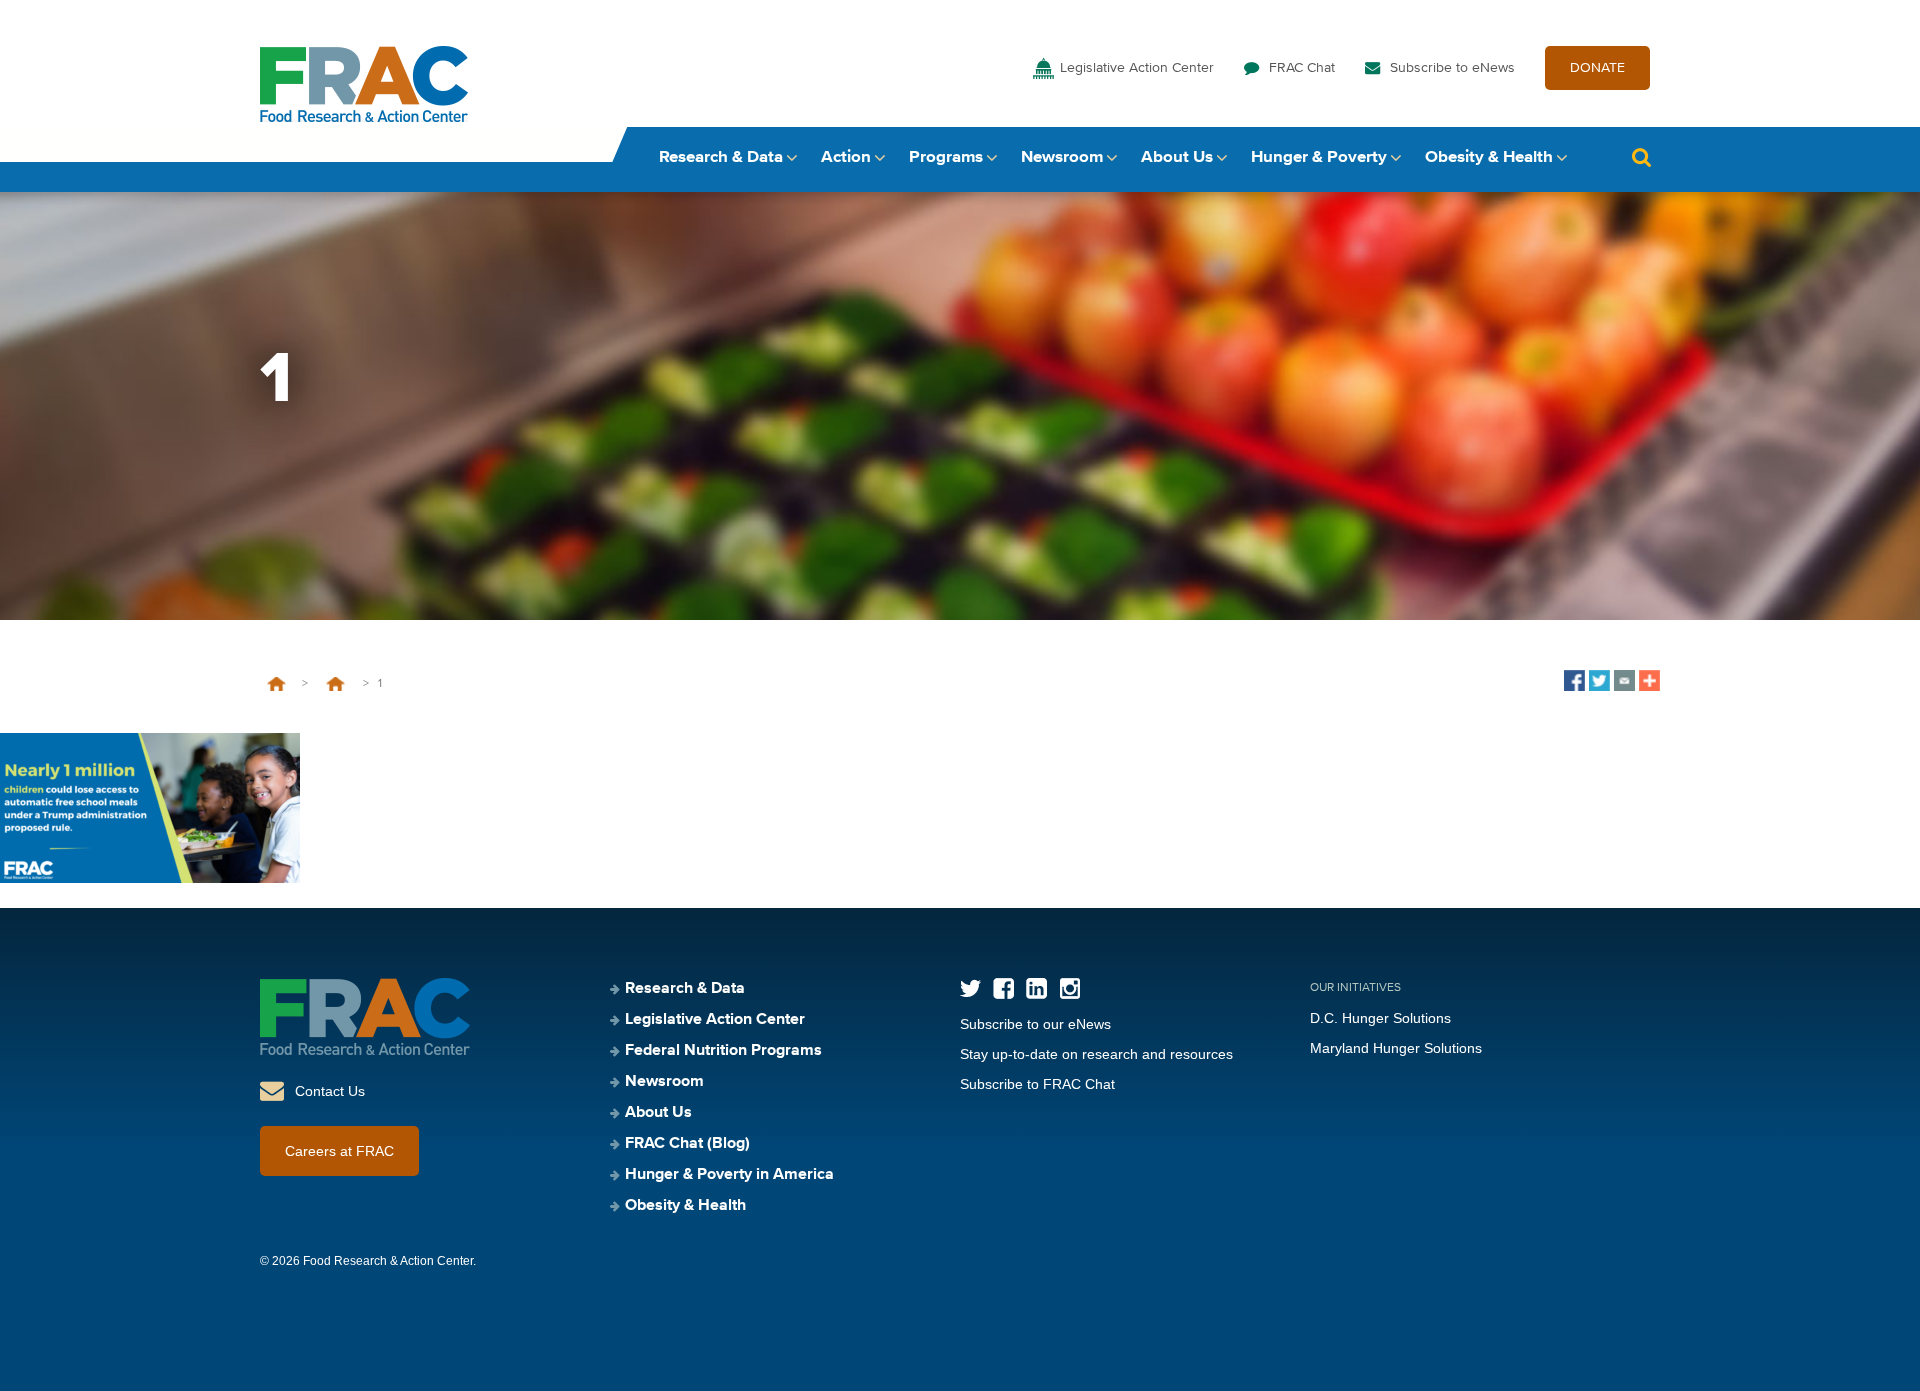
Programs (946, 157)
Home (276, 684)
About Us (1177, 157)
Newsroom (1062, 157)
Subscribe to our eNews (1035, 1024)
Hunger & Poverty (1319, 157)
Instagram (1069, 988)
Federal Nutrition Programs (723, 1051)
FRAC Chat (1302, 68)
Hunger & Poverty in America (729, 1175)
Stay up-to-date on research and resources (1096, 1054)
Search (1641, 157)
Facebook (1003, 988)
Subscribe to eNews (1452, 68)
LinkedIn (1036, 988)
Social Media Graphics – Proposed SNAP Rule (335, 684)
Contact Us (330, 1091)
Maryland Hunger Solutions (1396, 1048)
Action (846, 157)
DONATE (1597, 68)
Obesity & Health (1489, 157)
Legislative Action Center (1137, 68)
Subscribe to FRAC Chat (1037, 1084)
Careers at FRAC (339, 1151)
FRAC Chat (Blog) (687, 1144)
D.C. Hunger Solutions (1380, 1018)
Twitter (970, 988)
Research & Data (721, 157)
